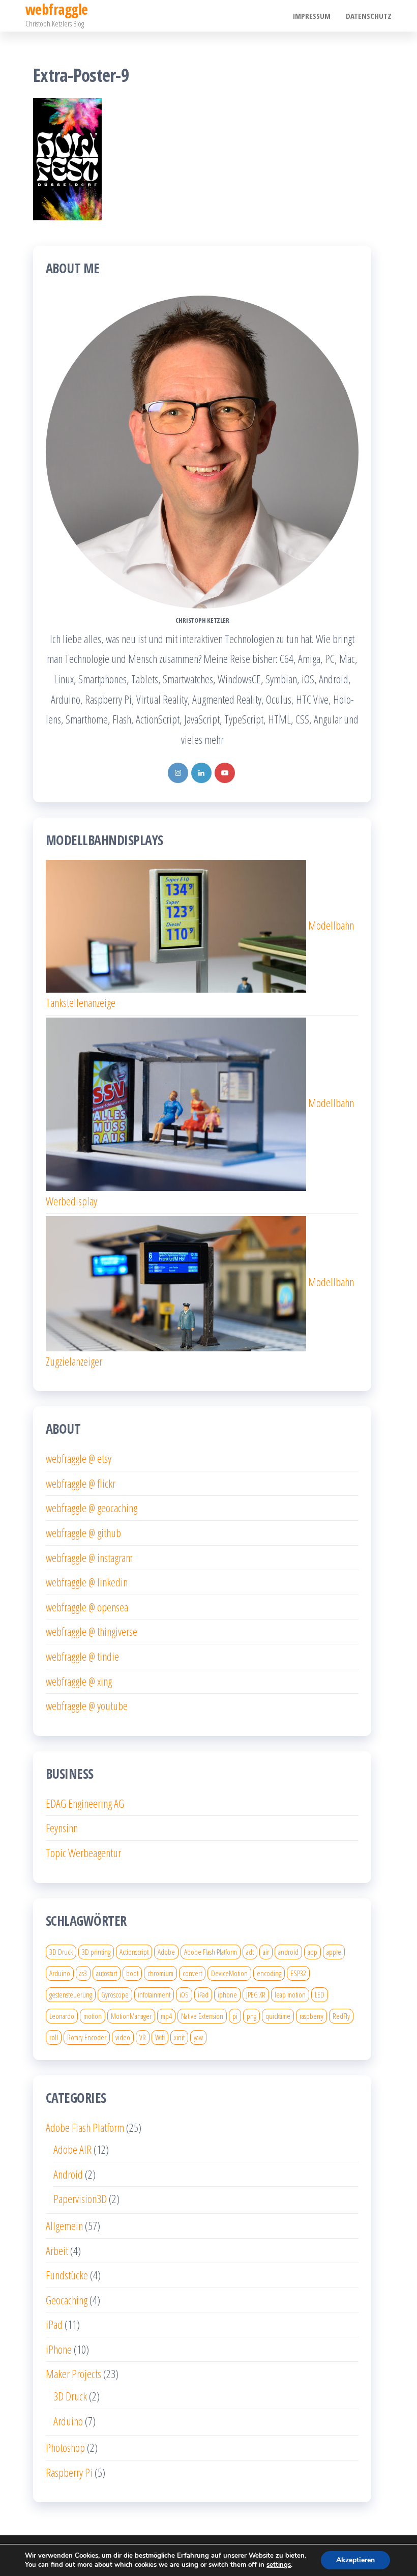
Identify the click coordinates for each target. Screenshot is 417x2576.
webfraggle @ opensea (87, 1607)
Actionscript (134, 1952)
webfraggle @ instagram (89, 1557)
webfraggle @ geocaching (92, 1508)
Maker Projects (73, 2374)
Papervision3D (80, 2198)
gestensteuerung (71, 1994)
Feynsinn (62, 1828)
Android (68, 2174)
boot (132, 1973)
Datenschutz (369, 16)
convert (192, 1973)
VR (143, 2037)
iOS (184, 1994)
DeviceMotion (229, 1973)
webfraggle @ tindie (82, 1656)
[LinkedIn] (201, 773)
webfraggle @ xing (79, 1681)
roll (54, 2037)
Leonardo (62, 2016)
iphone (227, 1994)
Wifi (160, 2037)
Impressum (312, 16)
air (266, 1952)
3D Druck (61, 1952)
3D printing (96, 1952)
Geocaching (67, 2300)
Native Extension (202, 2016)
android (288, 1952)
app (312, 1952)
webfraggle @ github (83, 1532)
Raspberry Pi (69, 2472)
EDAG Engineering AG (85, 1803)
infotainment (154, 1994)
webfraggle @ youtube (87, 1705)
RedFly (341, 2016)
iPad (203, 1994)
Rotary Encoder (87, 2037)
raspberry (311, 2016)
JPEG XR (256, 1994)
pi (235, 2016)
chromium (160, 1973)
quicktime (278, 2016)
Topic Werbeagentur (83, 1853)
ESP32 (298, 1973)
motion (93, 2016)
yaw (198, 2037)
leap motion (290, 1994)
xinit (179, 2037)
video (123, 2037)
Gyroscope (115, 1994)
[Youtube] (225, 773)
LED (320, 1994)
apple (334, 1952)
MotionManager (131, 2016)
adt (250, 1952)
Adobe (166, 1952)
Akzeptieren (355, 2560)
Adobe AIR (72, 2149)
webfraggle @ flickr (81, 1483)
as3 (83, 1973)
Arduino (60, 1973)
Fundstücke (67, 2275)
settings (279, 2565)
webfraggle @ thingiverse (92, 1631)
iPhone (59, 2349)
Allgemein (64, 2225)
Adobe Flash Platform (211, 1952)
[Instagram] (178, 773)
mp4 (166, 2016)
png (251, 2016)
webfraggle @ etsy (79, 1458)
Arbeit (57, 2250)
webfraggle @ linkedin (87, 1582)
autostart (107, 1973)
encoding (269, 1973)
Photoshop (65, 2447)
